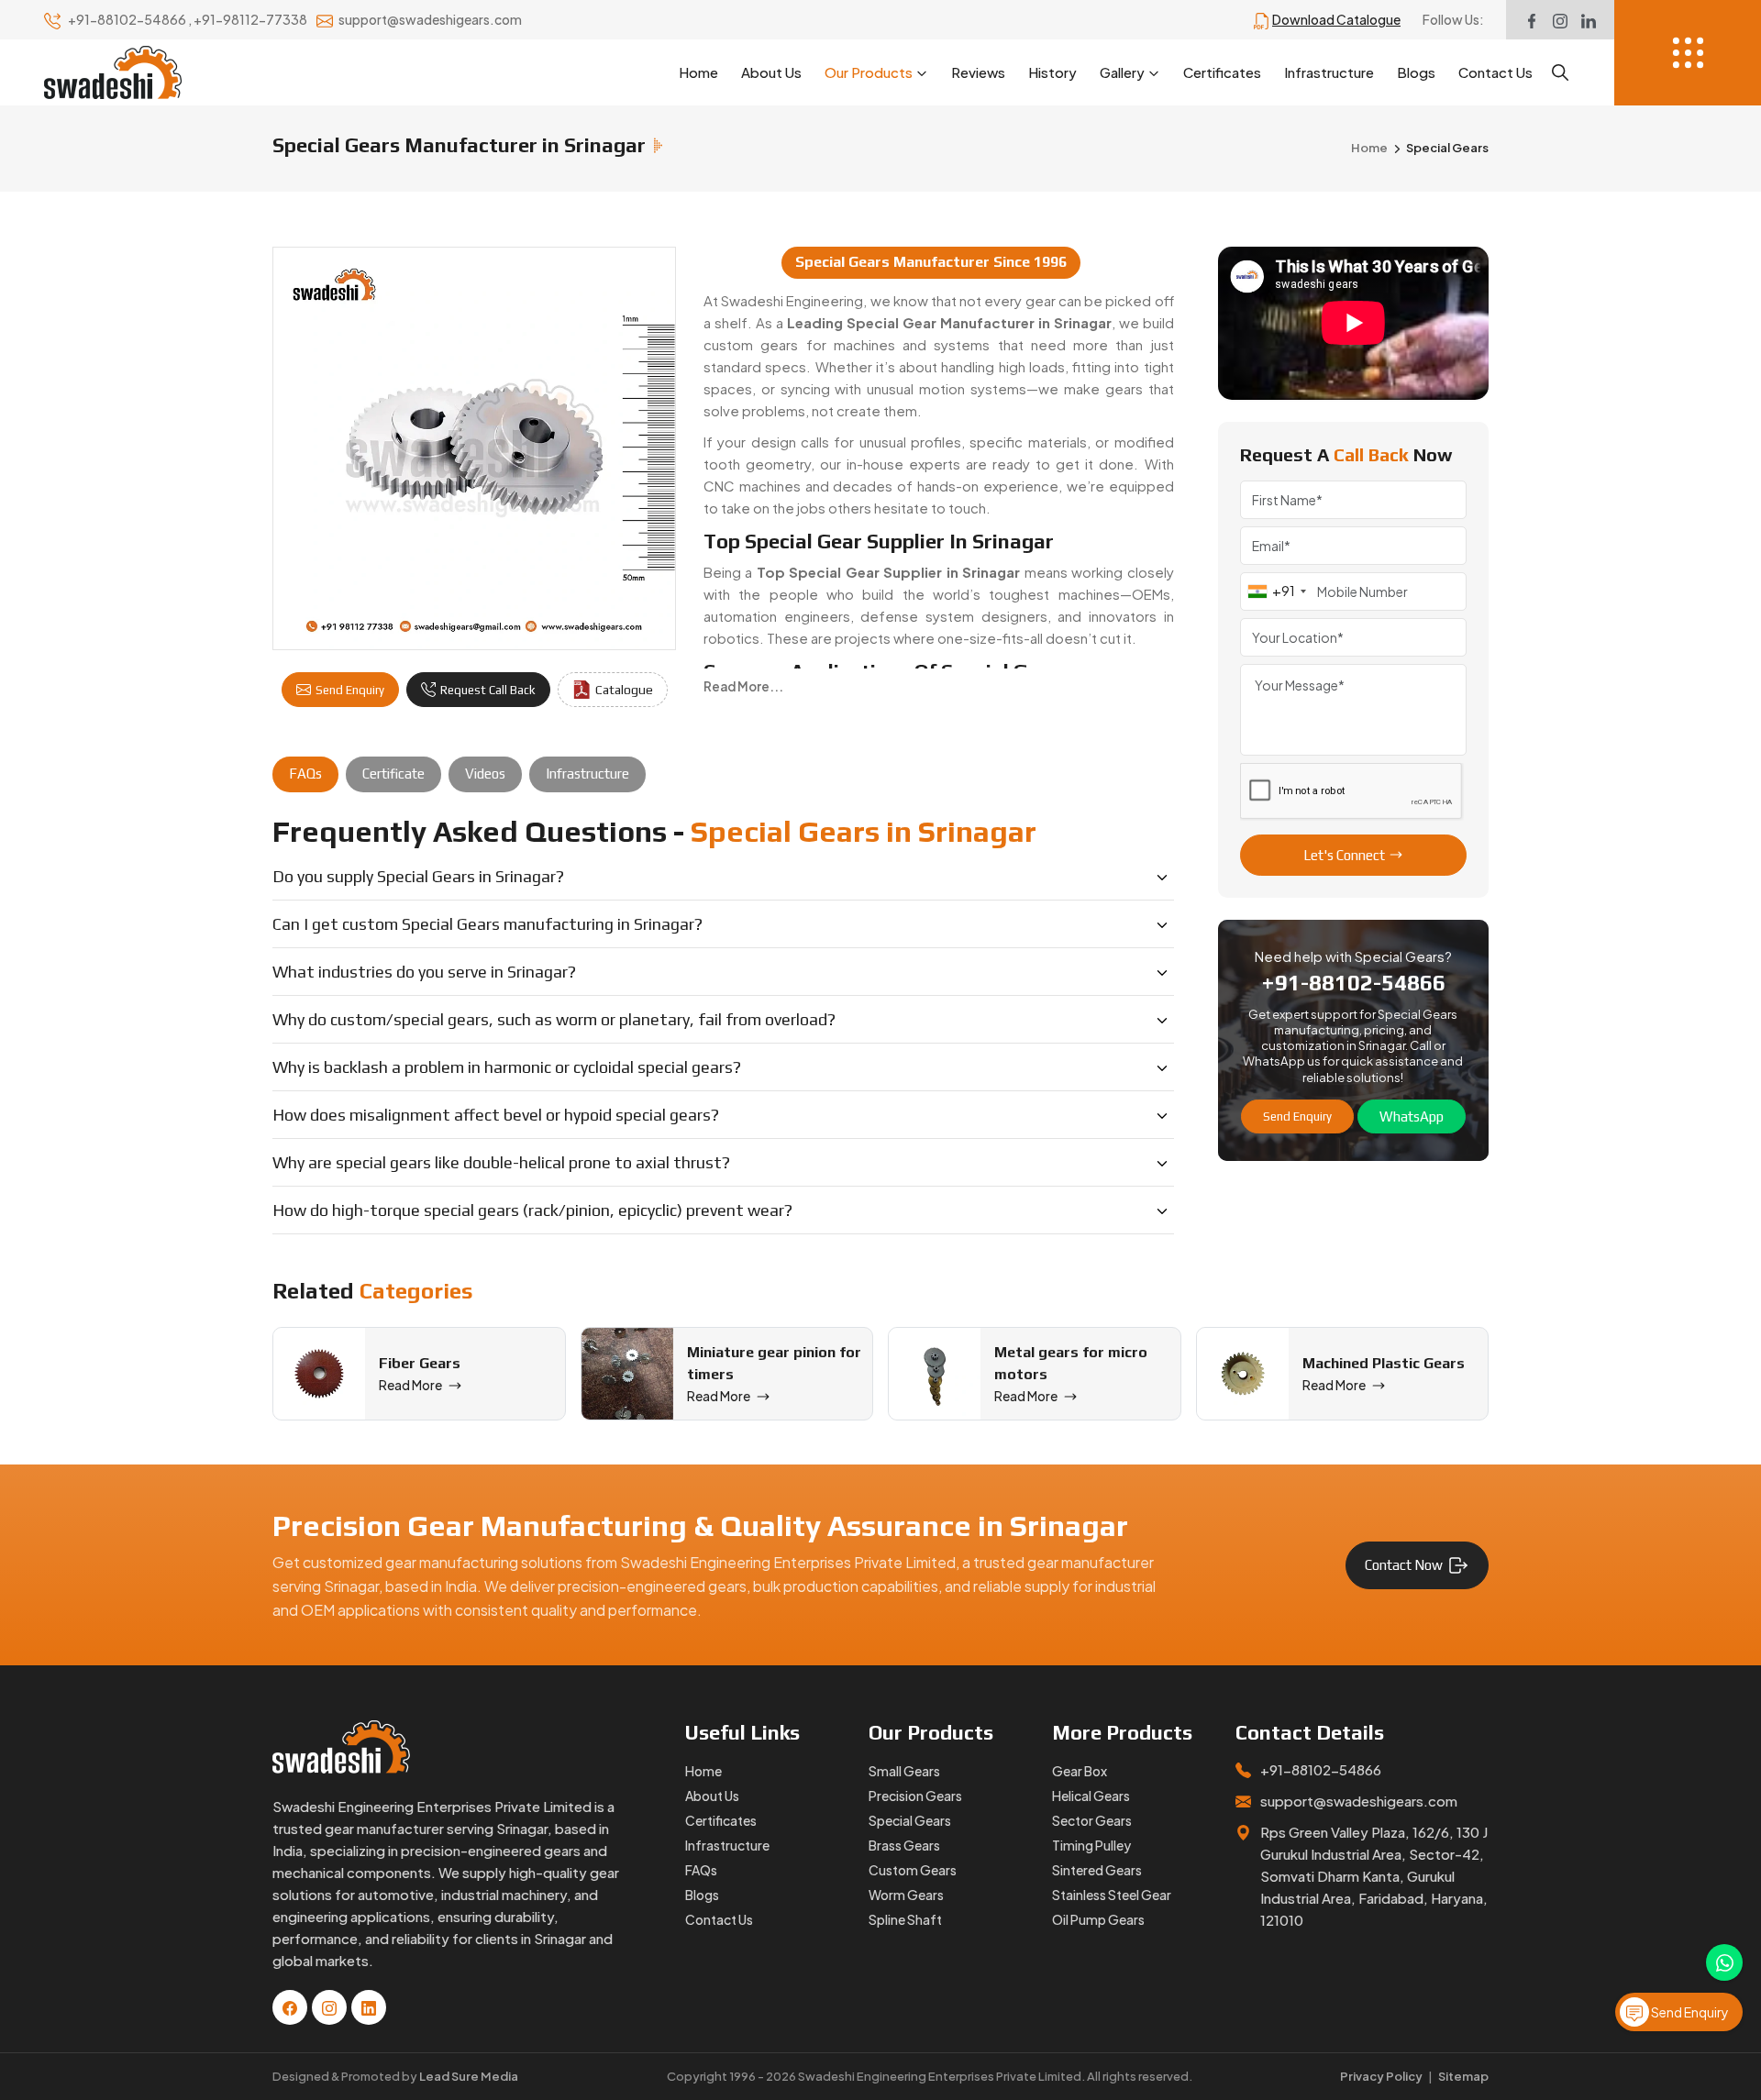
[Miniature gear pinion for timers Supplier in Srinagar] (627, 1374)
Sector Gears (1092, 1820)
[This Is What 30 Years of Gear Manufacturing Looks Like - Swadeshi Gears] (1354, 323)
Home (698, 72)
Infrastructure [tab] (587, 774)
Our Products (869, 72)
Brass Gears (904, 1845)
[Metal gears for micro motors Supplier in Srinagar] (935, 1374)
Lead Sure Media (469, 2076)
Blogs (1416, 72)
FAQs (701, 1870)
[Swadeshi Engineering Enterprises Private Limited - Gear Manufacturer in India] (113, 72)
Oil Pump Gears (1098, 1919)
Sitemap (1463, 2076)
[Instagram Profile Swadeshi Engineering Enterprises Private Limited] (329, 2007)
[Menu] (1688, 53)
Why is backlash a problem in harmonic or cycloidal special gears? (507, 1067)
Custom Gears (913, 1870)
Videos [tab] (485, 774)
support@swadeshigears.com (430, 19)
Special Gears (910, 1820)
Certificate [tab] (393, 774)
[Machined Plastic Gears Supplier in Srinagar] (1243, 1374)
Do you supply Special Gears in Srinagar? (418, 876)
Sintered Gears (1097, 1870)
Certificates (1222, 72)
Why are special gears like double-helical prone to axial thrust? (501, 1162)
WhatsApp (1412, 1116)
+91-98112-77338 (251, 19)
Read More (410, 1385)
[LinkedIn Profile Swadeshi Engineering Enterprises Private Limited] (369, 2007)
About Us (771, 72)
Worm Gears (906, 1895)
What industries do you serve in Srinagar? (424, 972)
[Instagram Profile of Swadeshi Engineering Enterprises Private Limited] (1560, 20)
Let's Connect (1344, 855)
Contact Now (1404, 1565)
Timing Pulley (1091, 1845)
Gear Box (1080, 1771)
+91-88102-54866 (128, 19)
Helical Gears (1091, 1796)
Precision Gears (915, 1796)
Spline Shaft (905, 1919)
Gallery (1122, 72)
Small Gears (904, 1771)
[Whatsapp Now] (1724, 1962)
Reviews (978, 72)
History (1052, 72)
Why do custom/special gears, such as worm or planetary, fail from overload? (554, 1019)
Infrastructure (1329, 72)
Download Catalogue (1336, 19)
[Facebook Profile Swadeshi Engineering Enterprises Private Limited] (290, 2007)
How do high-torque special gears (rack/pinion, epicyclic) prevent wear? (532, 1210)
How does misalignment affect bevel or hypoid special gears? (496, 1115)
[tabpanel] (723, 1024)
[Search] (1560, 72)
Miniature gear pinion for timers (774, 1363)
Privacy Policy (1381, 2076)
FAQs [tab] (305, 774)
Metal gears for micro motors (1071, 1363)
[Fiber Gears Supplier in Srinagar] (319, 1374)
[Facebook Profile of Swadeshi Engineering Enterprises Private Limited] (1532, 20)
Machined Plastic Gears (1384, 1363)
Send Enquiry (350, 690)
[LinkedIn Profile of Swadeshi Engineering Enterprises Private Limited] (1589, 20)
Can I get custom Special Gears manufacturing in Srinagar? (487, 924)
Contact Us (1495, 72)
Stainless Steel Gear (1112, 1895)
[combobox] (1276, 591)
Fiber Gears (420, 1363)
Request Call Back (488, 690)
